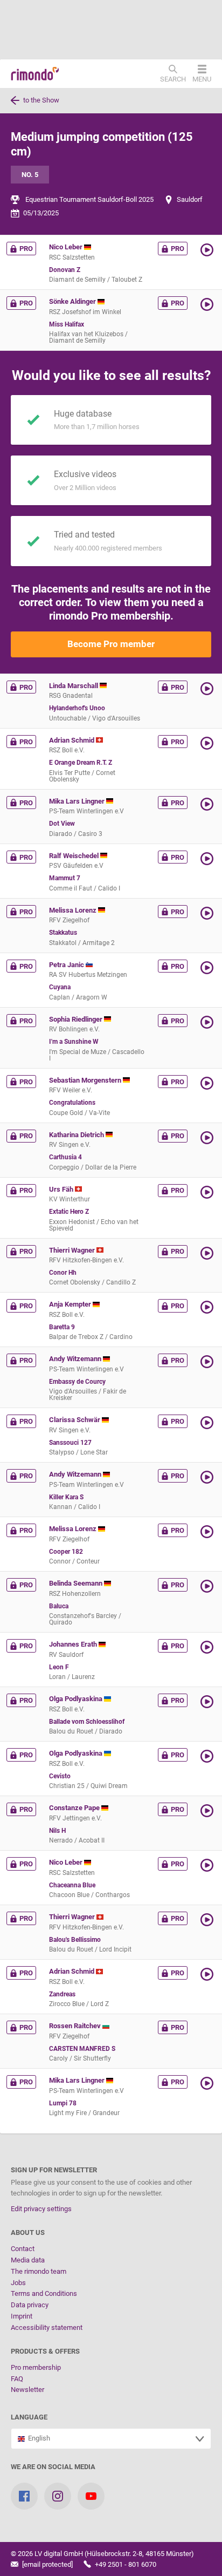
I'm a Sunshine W (74, 1042)
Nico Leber (67, 247)
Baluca (59, 1606)
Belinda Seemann (77, 1583)
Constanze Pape (75, 1808)
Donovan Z (65, 270)
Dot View (62, 824)
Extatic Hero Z (69, 1212)
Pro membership (36, 2367)
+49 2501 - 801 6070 (125, 2564)
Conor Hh (63, 1273)
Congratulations (72, 1103)
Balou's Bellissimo (75, 1940)
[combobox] (111, 2439)
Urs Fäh (62, 1189)
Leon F (59, 1667)
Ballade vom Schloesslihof (87, 1722)
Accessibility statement (47, 2327)
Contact (23, 2249)
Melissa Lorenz (74, 910)
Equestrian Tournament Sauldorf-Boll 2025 (89, 199)
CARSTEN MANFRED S (82, 2049)
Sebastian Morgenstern (86, 1080)
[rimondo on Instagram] (58, 2496)
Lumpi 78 (63, 2103)
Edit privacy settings (41, 2209)
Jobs (18, 2283)
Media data (28, 2260)
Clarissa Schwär (75, 1420)
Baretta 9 (62, 1327)
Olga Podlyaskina (77, 1699)
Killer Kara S (66, 1497)
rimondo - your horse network (35, 74)
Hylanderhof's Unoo (77, 708)
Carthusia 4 (65, 1157)
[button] (208, 250)
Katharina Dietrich (77, 1135)
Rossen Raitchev (76, 2026)
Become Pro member (111, 644)
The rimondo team (39, 2271)
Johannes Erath (74, 1644)
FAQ (17, 2379)
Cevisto (60, 1776)
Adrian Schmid (72, 740)
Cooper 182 (66, 1552)
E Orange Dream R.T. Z (81, 763)
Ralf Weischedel (75, 856)
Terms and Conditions (44, 2293)
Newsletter (27, 2390)
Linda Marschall (74, 686)
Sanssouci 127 (70, 1443)
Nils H (57, 1831)
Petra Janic (67, 965)
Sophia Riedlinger (77, 1019)
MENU (202, 79)
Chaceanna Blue (72, 1885)
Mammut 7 (65, 878)
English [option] (37, 2438)
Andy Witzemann (76, 1359)
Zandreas (62, 1994)
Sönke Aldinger (73, 301)
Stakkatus (63, 933)
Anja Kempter (71, 1304)
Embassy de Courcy (77, 1382)
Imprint (22, 2316)
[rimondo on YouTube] (91, 2496)
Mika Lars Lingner (78, 801)
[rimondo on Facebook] (24, 2496)
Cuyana (60, 987)
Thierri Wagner (73, 1250)
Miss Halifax (67, 324)
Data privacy (30, 2305)
